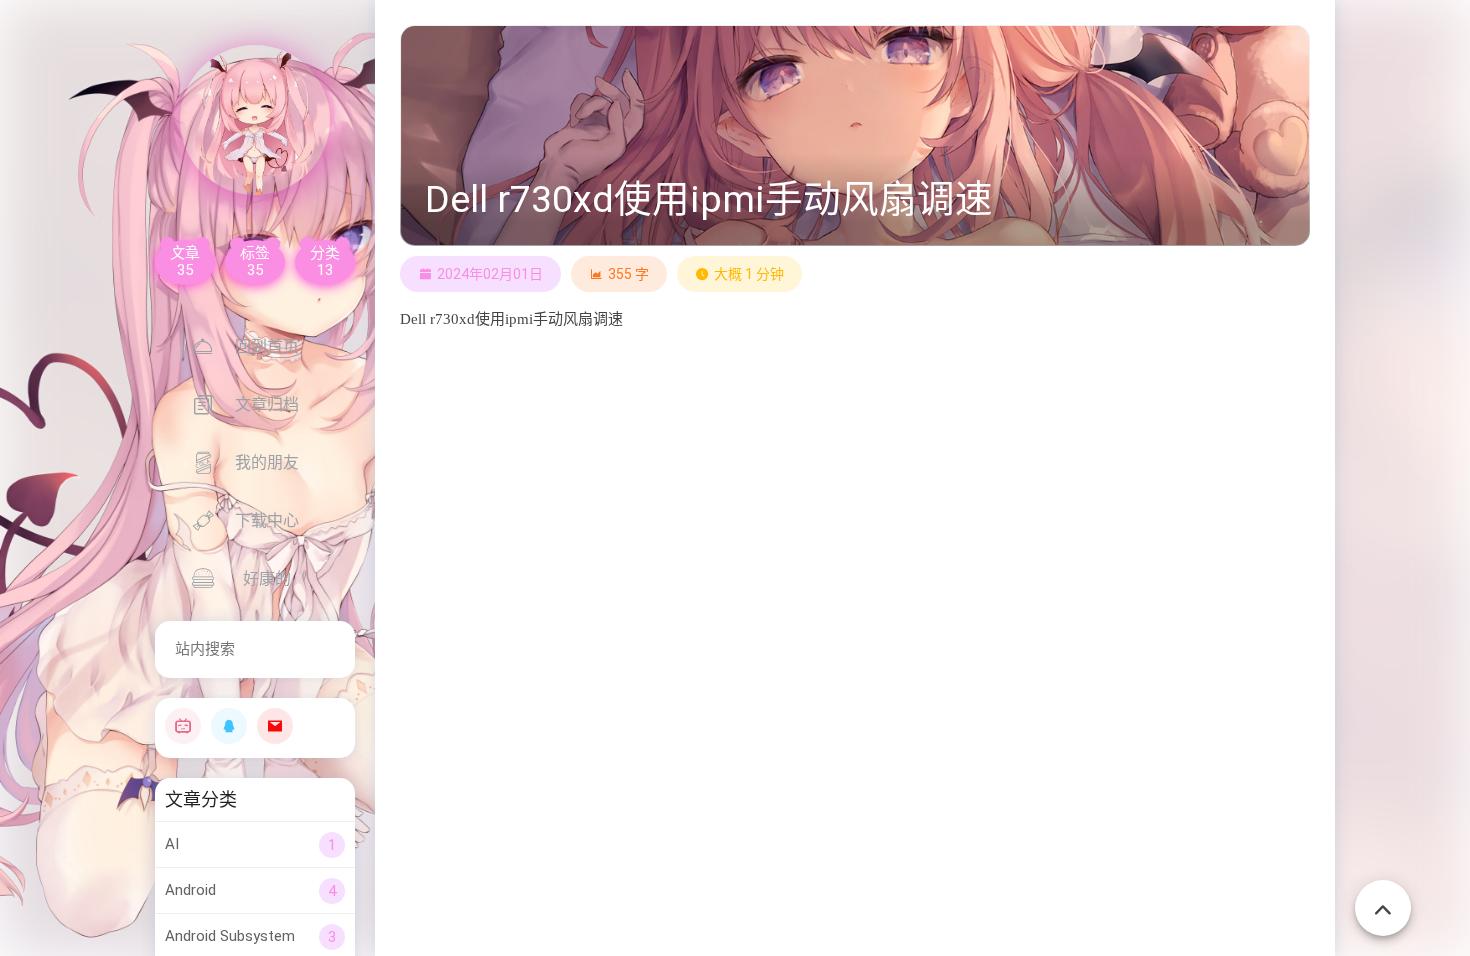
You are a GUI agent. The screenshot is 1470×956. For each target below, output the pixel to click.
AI (172, 844)
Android (190, 890)
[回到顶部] (1383, 907)
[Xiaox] (255, 120)
